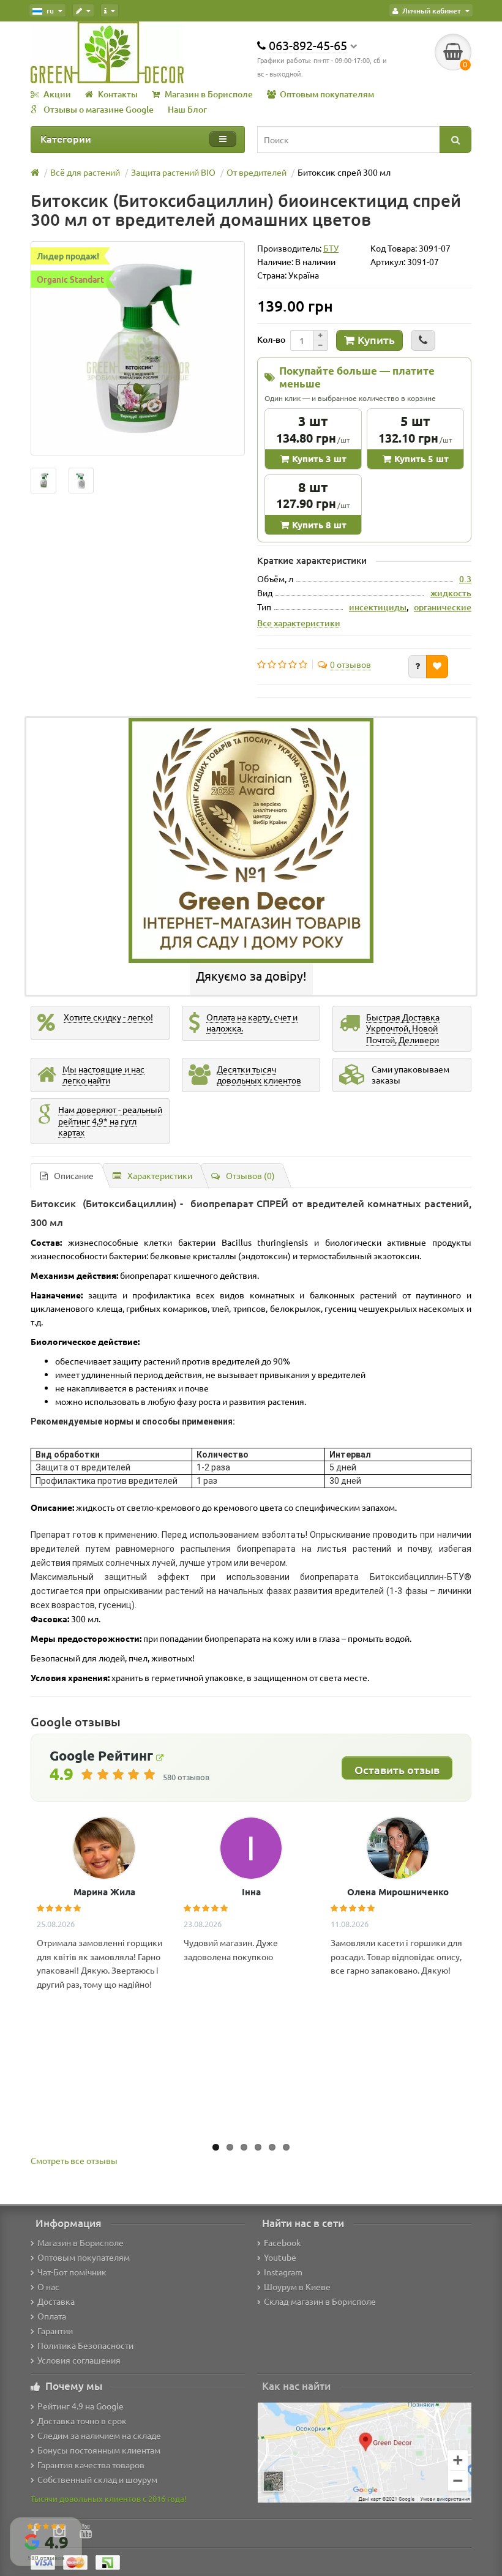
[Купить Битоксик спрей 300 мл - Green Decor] (43, 481)
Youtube (280, 2257)
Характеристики (160, 1175)
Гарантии (55, 2331)
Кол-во (271, 339)
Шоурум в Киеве (297, 2286)
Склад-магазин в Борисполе (320, 2301)
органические (443, 607)
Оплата (52, 2316)
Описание (74, 1175)
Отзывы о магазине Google (99, 109)
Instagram (283, 2272)
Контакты (118, 94)
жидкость (451, 593)
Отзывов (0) (250, 1175)
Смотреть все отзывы (74, 2160)
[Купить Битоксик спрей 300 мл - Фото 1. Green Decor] (81, 481)
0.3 (465, 579)
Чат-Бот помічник (72, 2272)
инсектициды (378, 607)
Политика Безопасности (85, 2345)
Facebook (282, 2242)
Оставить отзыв (397, 1769)
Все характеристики (299, 623)
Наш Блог (187, 109)
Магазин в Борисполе (209, 94)
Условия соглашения (79, 2360)
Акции (57, 94)
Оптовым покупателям (327, 94)
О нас (48, 2286)
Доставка (56, 2301)
